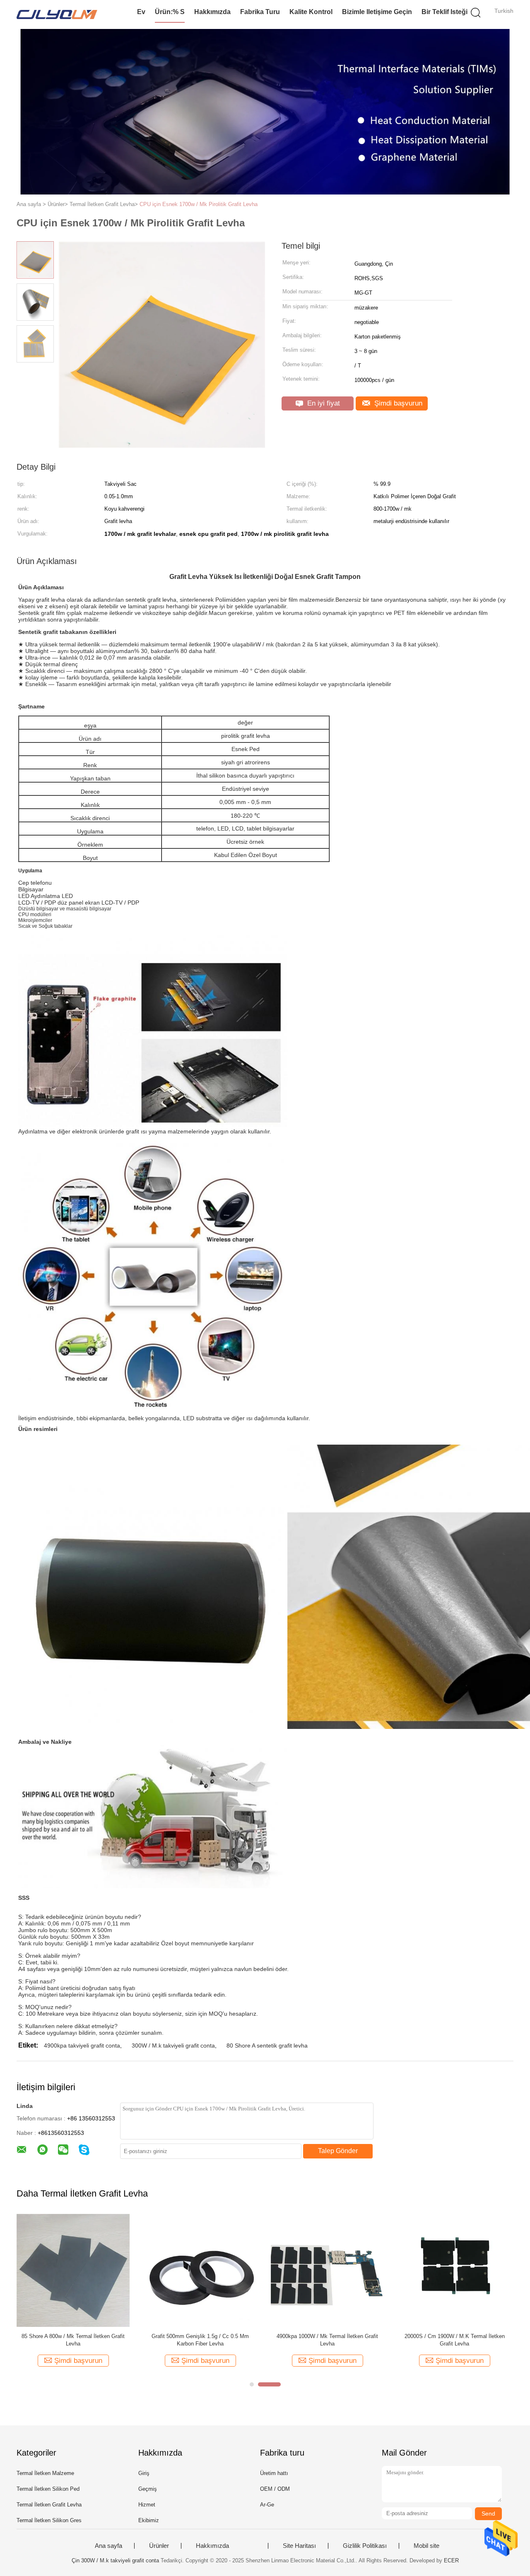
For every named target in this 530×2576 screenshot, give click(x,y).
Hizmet (147, 2505)
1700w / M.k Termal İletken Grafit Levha (328, 2336)
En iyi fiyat (323, 403)
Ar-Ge (267, 2505)
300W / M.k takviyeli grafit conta (173, 2045)
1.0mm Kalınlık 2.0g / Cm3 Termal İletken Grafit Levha (455, 2340)
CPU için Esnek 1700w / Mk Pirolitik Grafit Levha (199, 204)
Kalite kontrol (311, 12)
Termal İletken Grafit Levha (49, 2505)
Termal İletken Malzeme (45, 2473)
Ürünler (159, 2546)
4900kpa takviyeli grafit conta (82, 2045)
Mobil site (426, 2546)
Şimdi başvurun (397, 403)
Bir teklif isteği (444, 12)
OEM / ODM (275, 2489)
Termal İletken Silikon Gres (49, 2520)
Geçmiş (148, 2489)
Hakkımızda (212, 12)
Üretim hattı (274, 2473)
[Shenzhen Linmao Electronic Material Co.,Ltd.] (57, 14)
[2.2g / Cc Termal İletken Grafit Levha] (200, 2270)
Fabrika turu (260, 12)
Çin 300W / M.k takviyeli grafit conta (115, 2560)
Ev (141, 12)
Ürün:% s (170, 12)
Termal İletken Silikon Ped (48, 2489)
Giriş (144, 2473)
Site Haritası (299, 2546)
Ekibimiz (149, 2520)
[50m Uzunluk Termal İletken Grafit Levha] (73, 2270)
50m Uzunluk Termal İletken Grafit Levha (73, 2336)
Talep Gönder (338, 2151)
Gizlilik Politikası (365, 2546)
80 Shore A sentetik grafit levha (267, 2045)
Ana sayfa (108, 2546)
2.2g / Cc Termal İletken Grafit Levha (200, 2336)
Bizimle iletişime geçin (377, 12)
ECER (451, 2560)
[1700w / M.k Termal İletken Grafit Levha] (327, 2270)
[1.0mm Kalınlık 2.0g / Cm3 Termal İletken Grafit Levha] (454, 2270)
